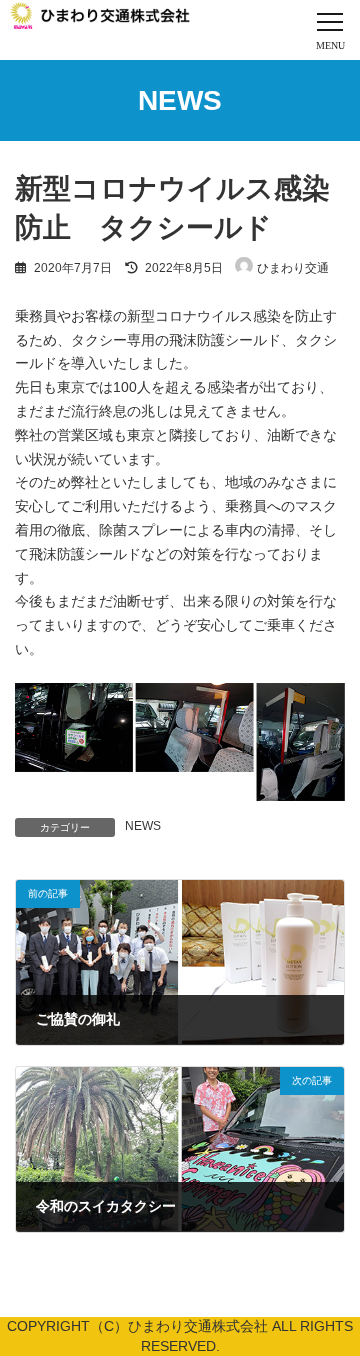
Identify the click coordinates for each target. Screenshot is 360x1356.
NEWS (143, 826)
